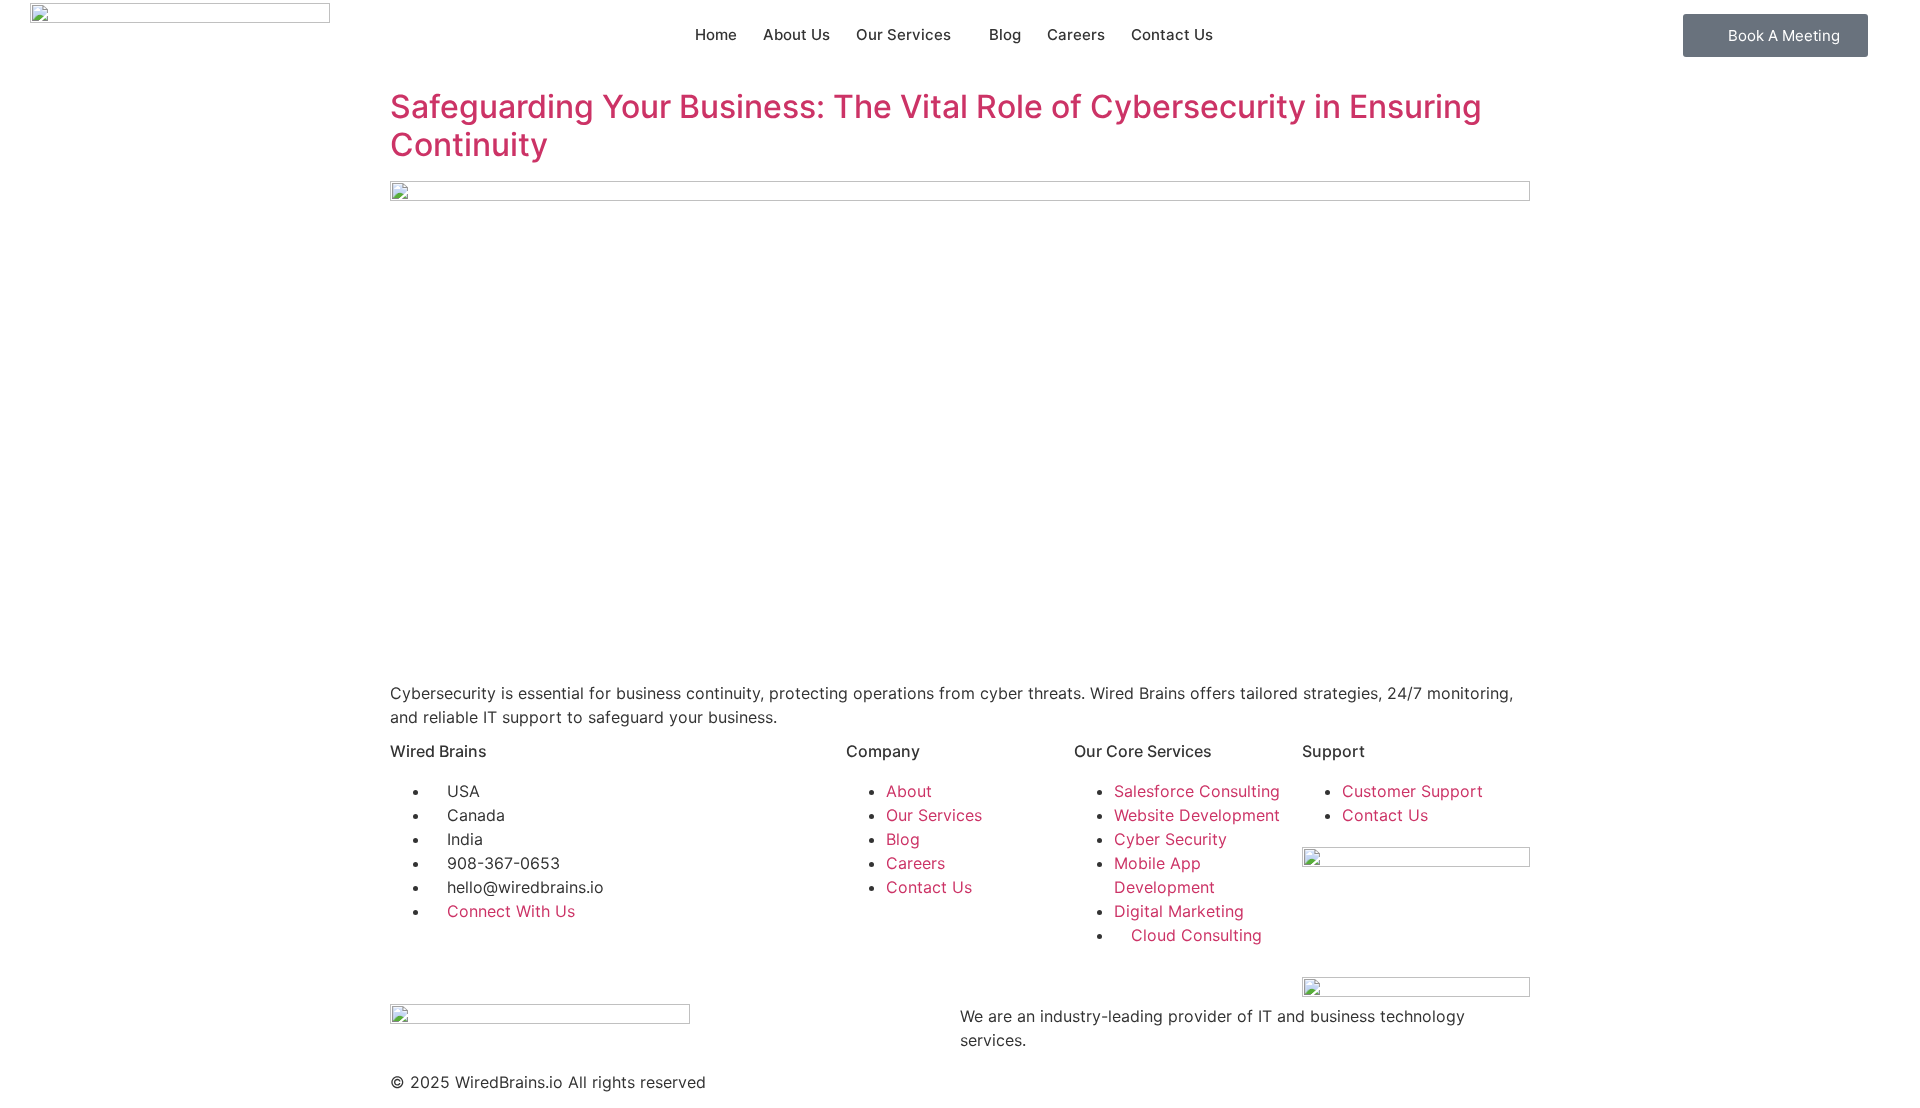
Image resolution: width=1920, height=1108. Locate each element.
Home (716, 34)
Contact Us (1172, 34)
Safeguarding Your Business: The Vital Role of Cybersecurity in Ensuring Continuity (936, 125)
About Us (796, 34)
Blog (1005, 34)
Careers (1076, 34)
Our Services (903, 34)
